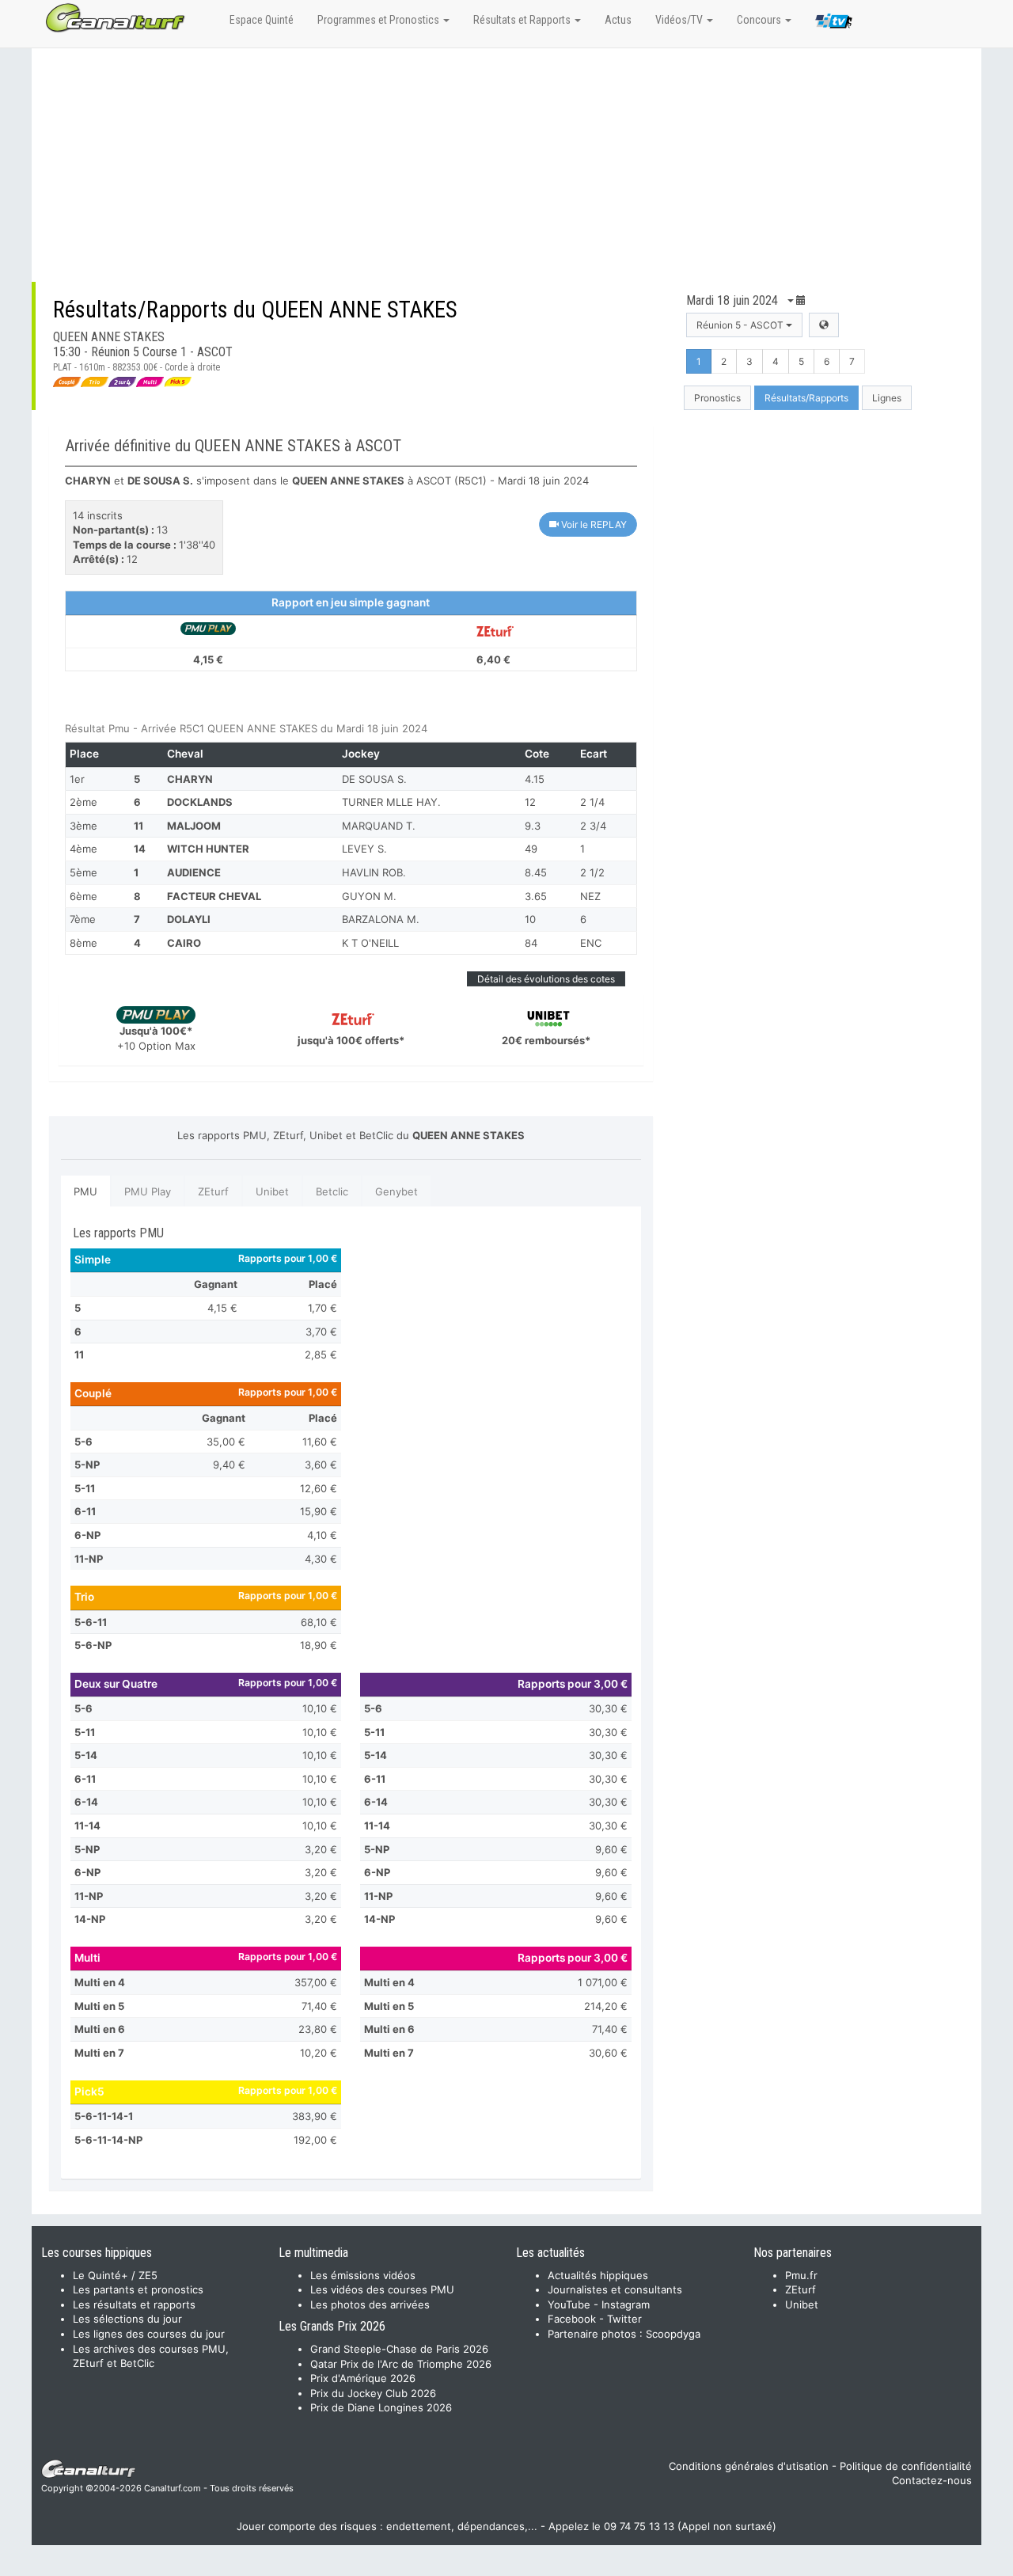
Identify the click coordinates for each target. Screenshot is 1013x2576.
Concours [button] (760, 20)
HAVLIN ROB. (374, 872)
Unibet (272, 1191)
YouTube (569, 2304)
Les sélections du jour (127, 2319)
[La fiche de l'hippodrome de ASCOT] (824, 325)
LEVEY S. (364, 849)
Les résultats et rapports (134, 2304)
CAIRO (184, 943)
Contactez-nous (932, 2480)
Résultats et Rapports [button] (523, 20)
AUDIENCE (194, 872)
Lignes (887, 398)
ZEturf (213, 1191)
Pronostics (717, 398)
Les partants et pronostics (138, 2289)
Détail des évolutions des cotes (546, 979)
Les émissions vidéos (363, 2275)
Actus (618, 20)
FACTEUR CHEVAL (214, 896)
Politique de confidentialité (906, 2466)
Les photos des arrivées (370, 2304)
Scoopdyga (673, 2334)
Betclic (332, 1191)
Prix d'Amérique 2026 (363, 2378)
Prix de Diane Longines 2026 (381, 2407)
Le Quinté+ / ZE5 (115, 2275)
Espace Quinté (262, 20)
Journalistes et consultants (615, 2289)
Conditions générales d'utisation (749, 2466)
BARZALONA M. (381, 919)
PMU (85, 1191)
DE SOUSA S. (374, 779)
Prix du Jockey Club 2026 (373, 2393)
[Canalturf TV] (834, 24)
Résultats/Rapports (806, 398)
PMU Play (148, 1191)
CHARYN (190, 779)
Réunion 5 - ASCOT (741, 325)
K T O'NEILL (370, 943)
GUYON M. (369, 896)
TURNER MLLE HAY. (391, 802)
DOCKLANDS (200, 802)
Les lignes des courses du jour (149, 2334)
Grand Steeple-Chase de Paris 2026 (399, 2349)
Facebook (572, 2319)
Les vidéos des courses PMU (382, 2289)
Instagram (626, 2304)
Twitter (624, 2319)
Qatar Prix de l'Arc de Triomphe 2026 (401, 2364)
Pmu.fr (801, 2275)
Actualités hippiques (598, 2275)
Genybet (396, 1191)
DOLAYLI (189, 919)
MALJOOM (194, 826)
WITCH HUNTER (208, 849)
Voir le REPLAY (593, 524)
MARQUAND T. (379, 826)
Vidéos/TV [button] (680, 20)
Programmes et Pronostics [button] (379, 20)
